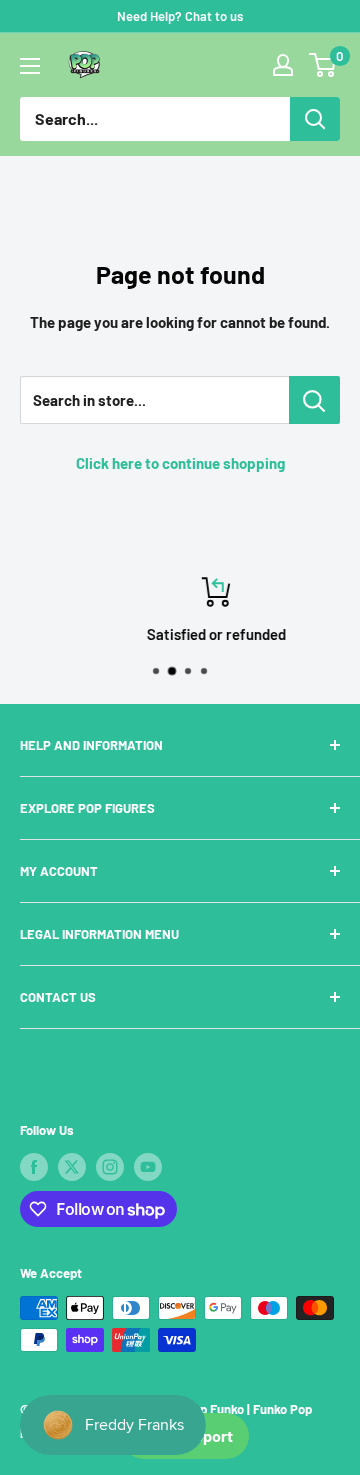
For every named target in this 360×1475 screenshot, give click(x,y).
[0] (323, 65)
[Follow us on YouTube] (148, 1167)
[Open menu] (30, 66)
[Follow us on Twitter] (72, 1167)
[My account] (283, 65)
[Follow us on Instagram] (110, 1167)
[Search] (315, 119)
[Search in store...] (314, 400)
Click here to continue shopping (180, 463)
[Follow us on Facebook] (34, 1167)
